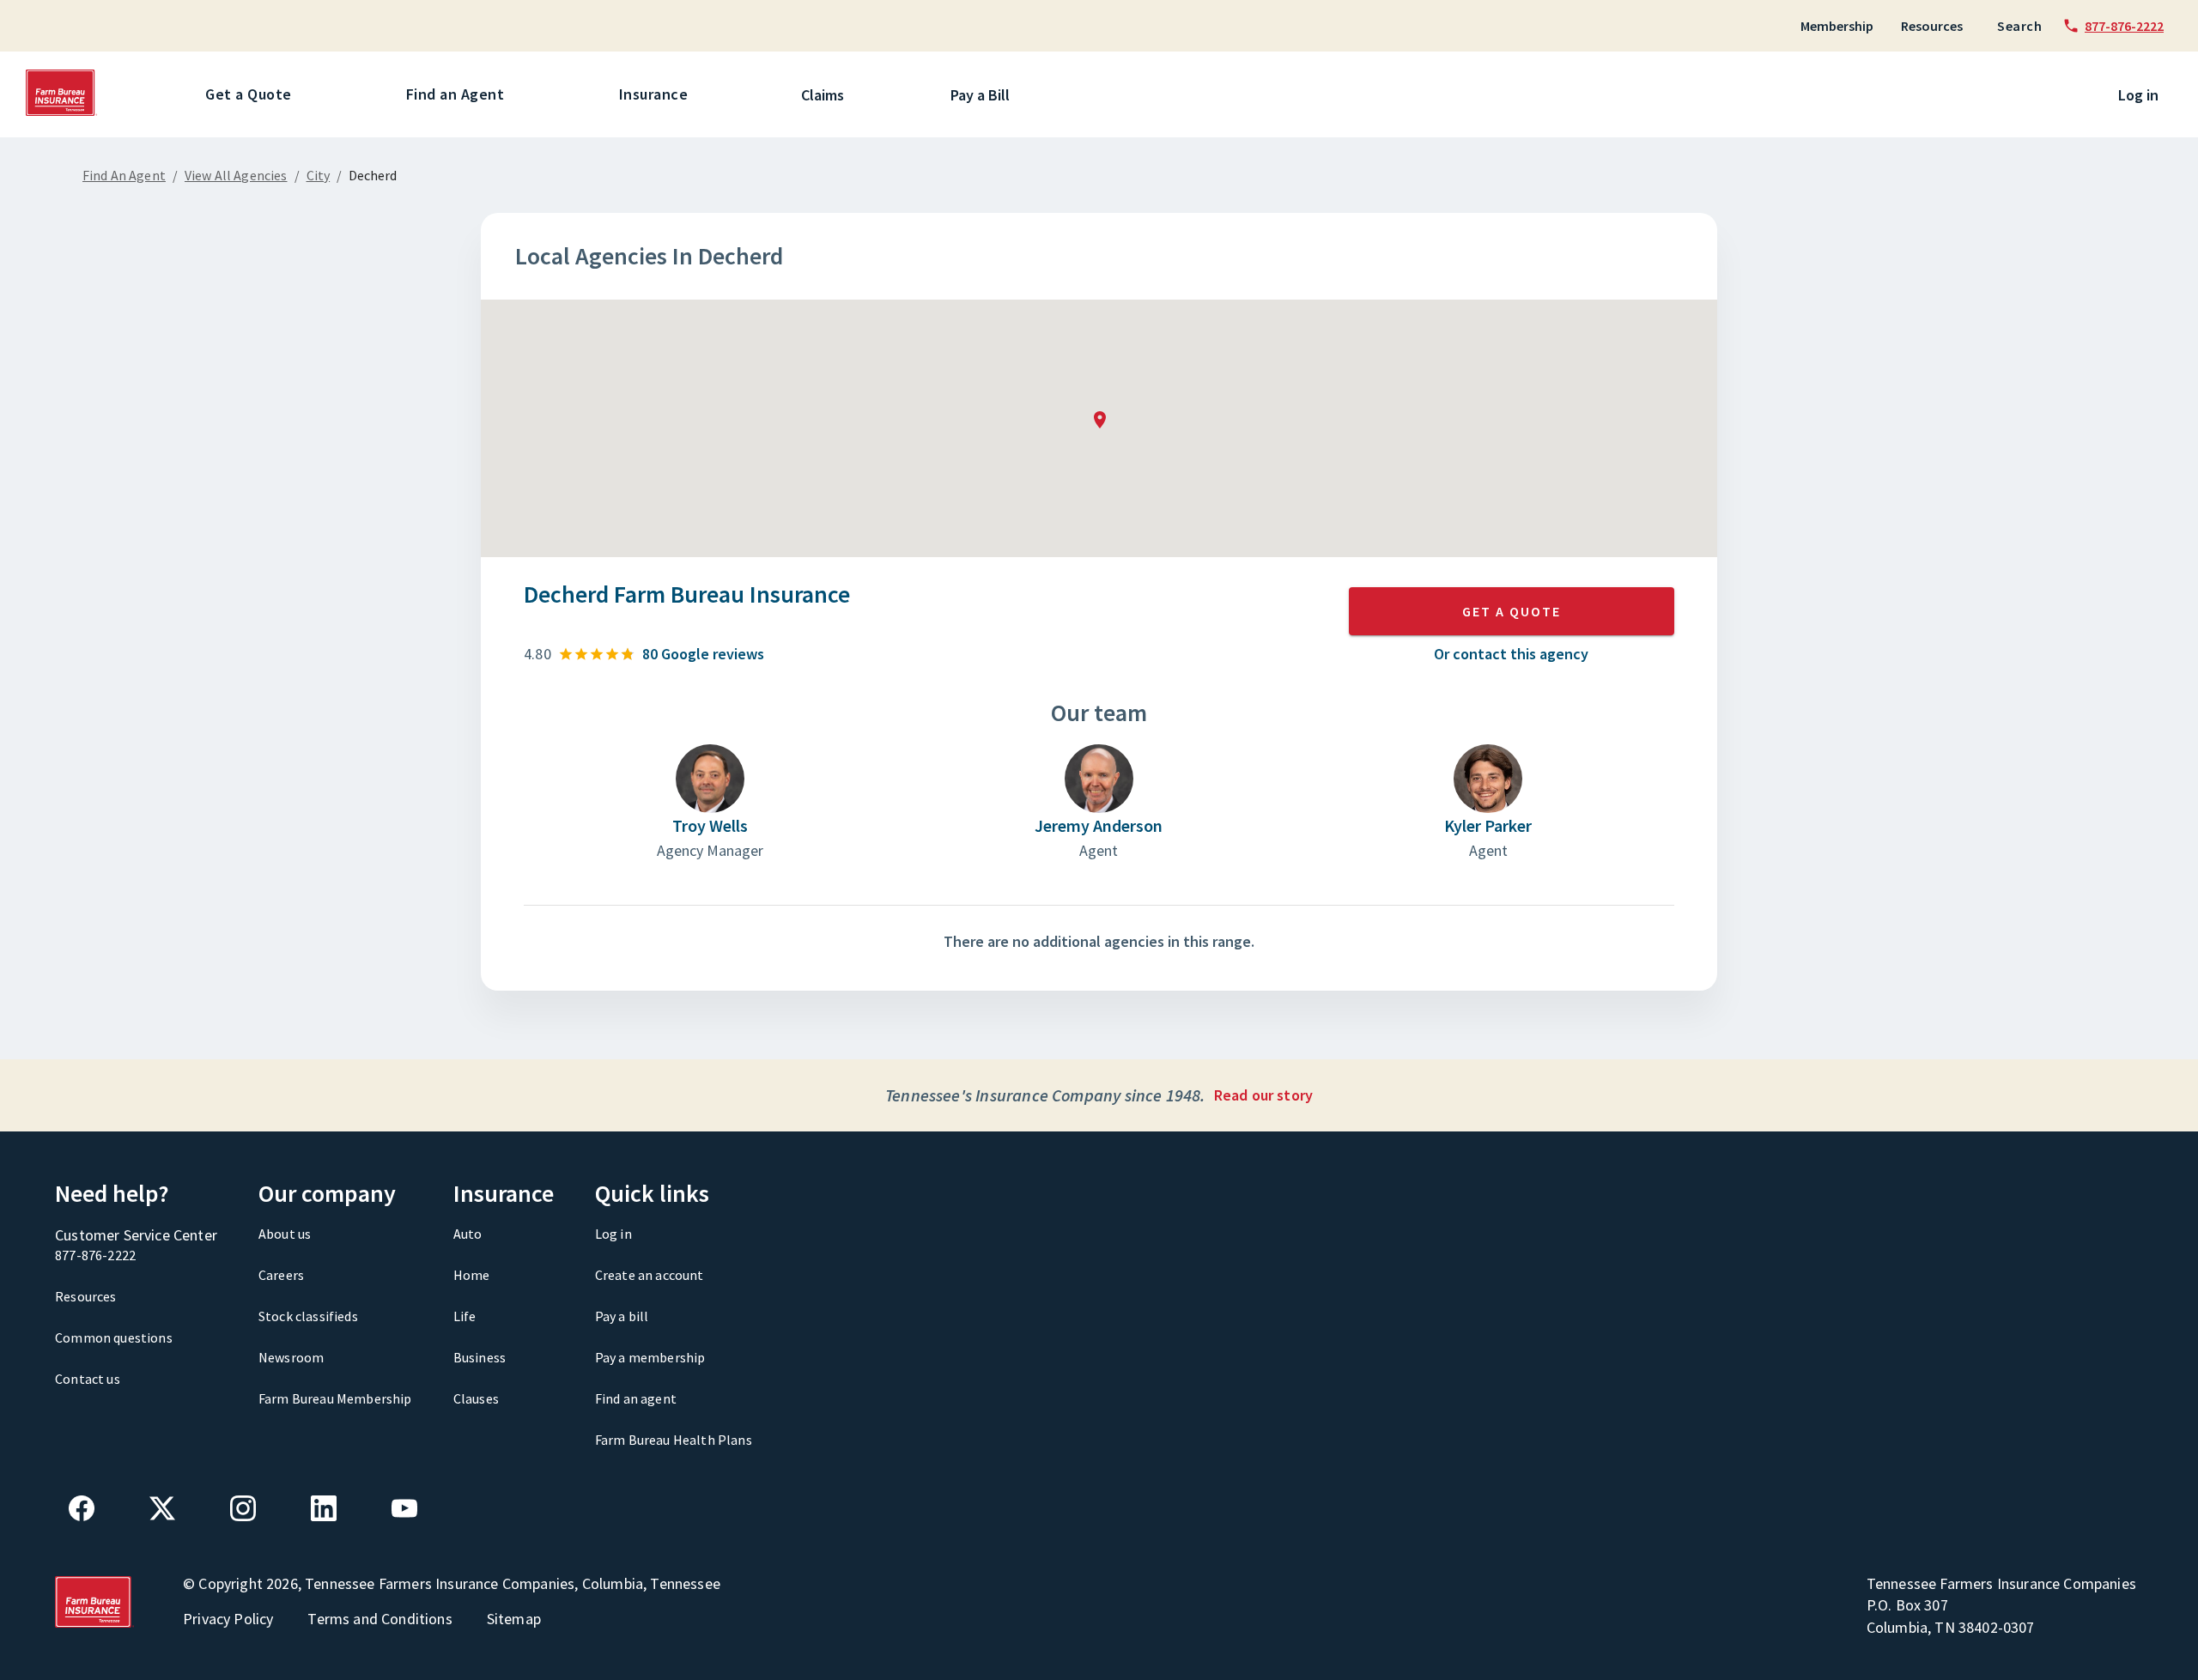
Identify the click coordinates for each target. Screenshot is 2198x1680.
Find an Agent (455, 94)
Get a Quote (249, 94)
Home (472, 1275)
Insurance (654, 94)
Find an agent (636, 1398)
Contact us (88, 1379)
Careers (281, 1275)
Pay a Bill (980, 95)
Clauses (476, 1398)
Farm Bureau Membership (335, 1398)
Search (2019, 26)
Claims (823, 95)
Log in (2138, 95)
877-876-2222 (95, 1255)
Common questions (114, 1337)
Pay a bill (622, 1316)
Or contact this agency (1511, 654)
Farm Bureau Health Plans (674, 1440)
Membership (1837, 26)
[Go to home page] (62, 112)
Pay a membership (650, 1357)
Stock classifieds (308, 1316)
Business (480, 1357)
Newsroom (291, 1357)
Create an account (650, 1275)
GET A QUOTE (1512, 611)
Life (465, 1316)
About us (285, 1234)
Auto (468, 1234)
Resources (1932, 26)
